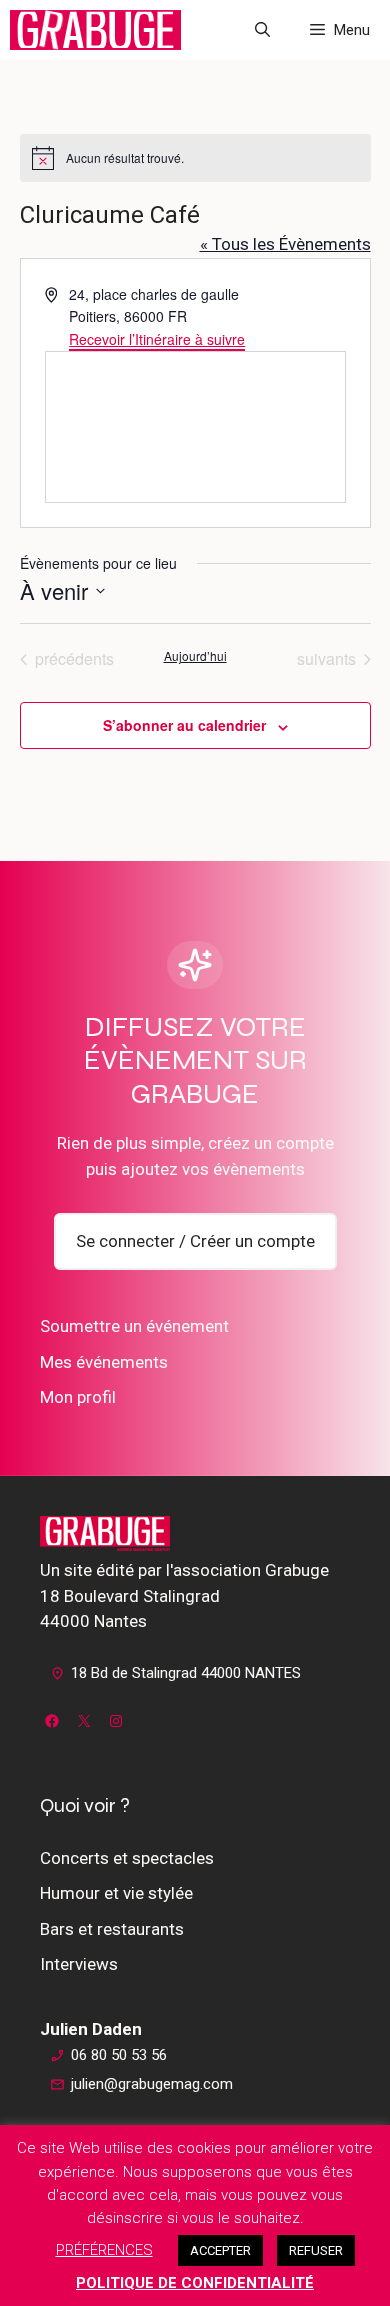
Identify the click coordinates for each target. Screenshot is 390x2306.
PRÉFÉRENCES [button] (104, 2250)
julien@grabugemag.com (152, 2084)
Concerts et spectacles (127, 1858)
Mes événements (104, 1362)
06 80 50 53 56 (119, 2055)
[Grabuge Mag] (95, 30)
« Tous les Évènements (285, 244)
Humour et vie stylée (116, 1893)
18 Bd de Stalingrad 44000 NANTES (186, 1673)
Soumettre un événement (134, 1326)
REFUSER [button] (316, 2250)
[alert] (195, 158)
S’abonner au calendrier (184, 725)
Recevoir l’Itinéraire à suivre (157, 339)
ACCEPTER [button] (220, 2250)
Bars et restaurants (112, 1929)
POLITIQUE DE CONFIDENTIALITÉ (195, 2283)
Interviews (79, 1964)
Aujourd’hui (195, 656)
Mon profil (78, 1397)
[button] (262, 30)
